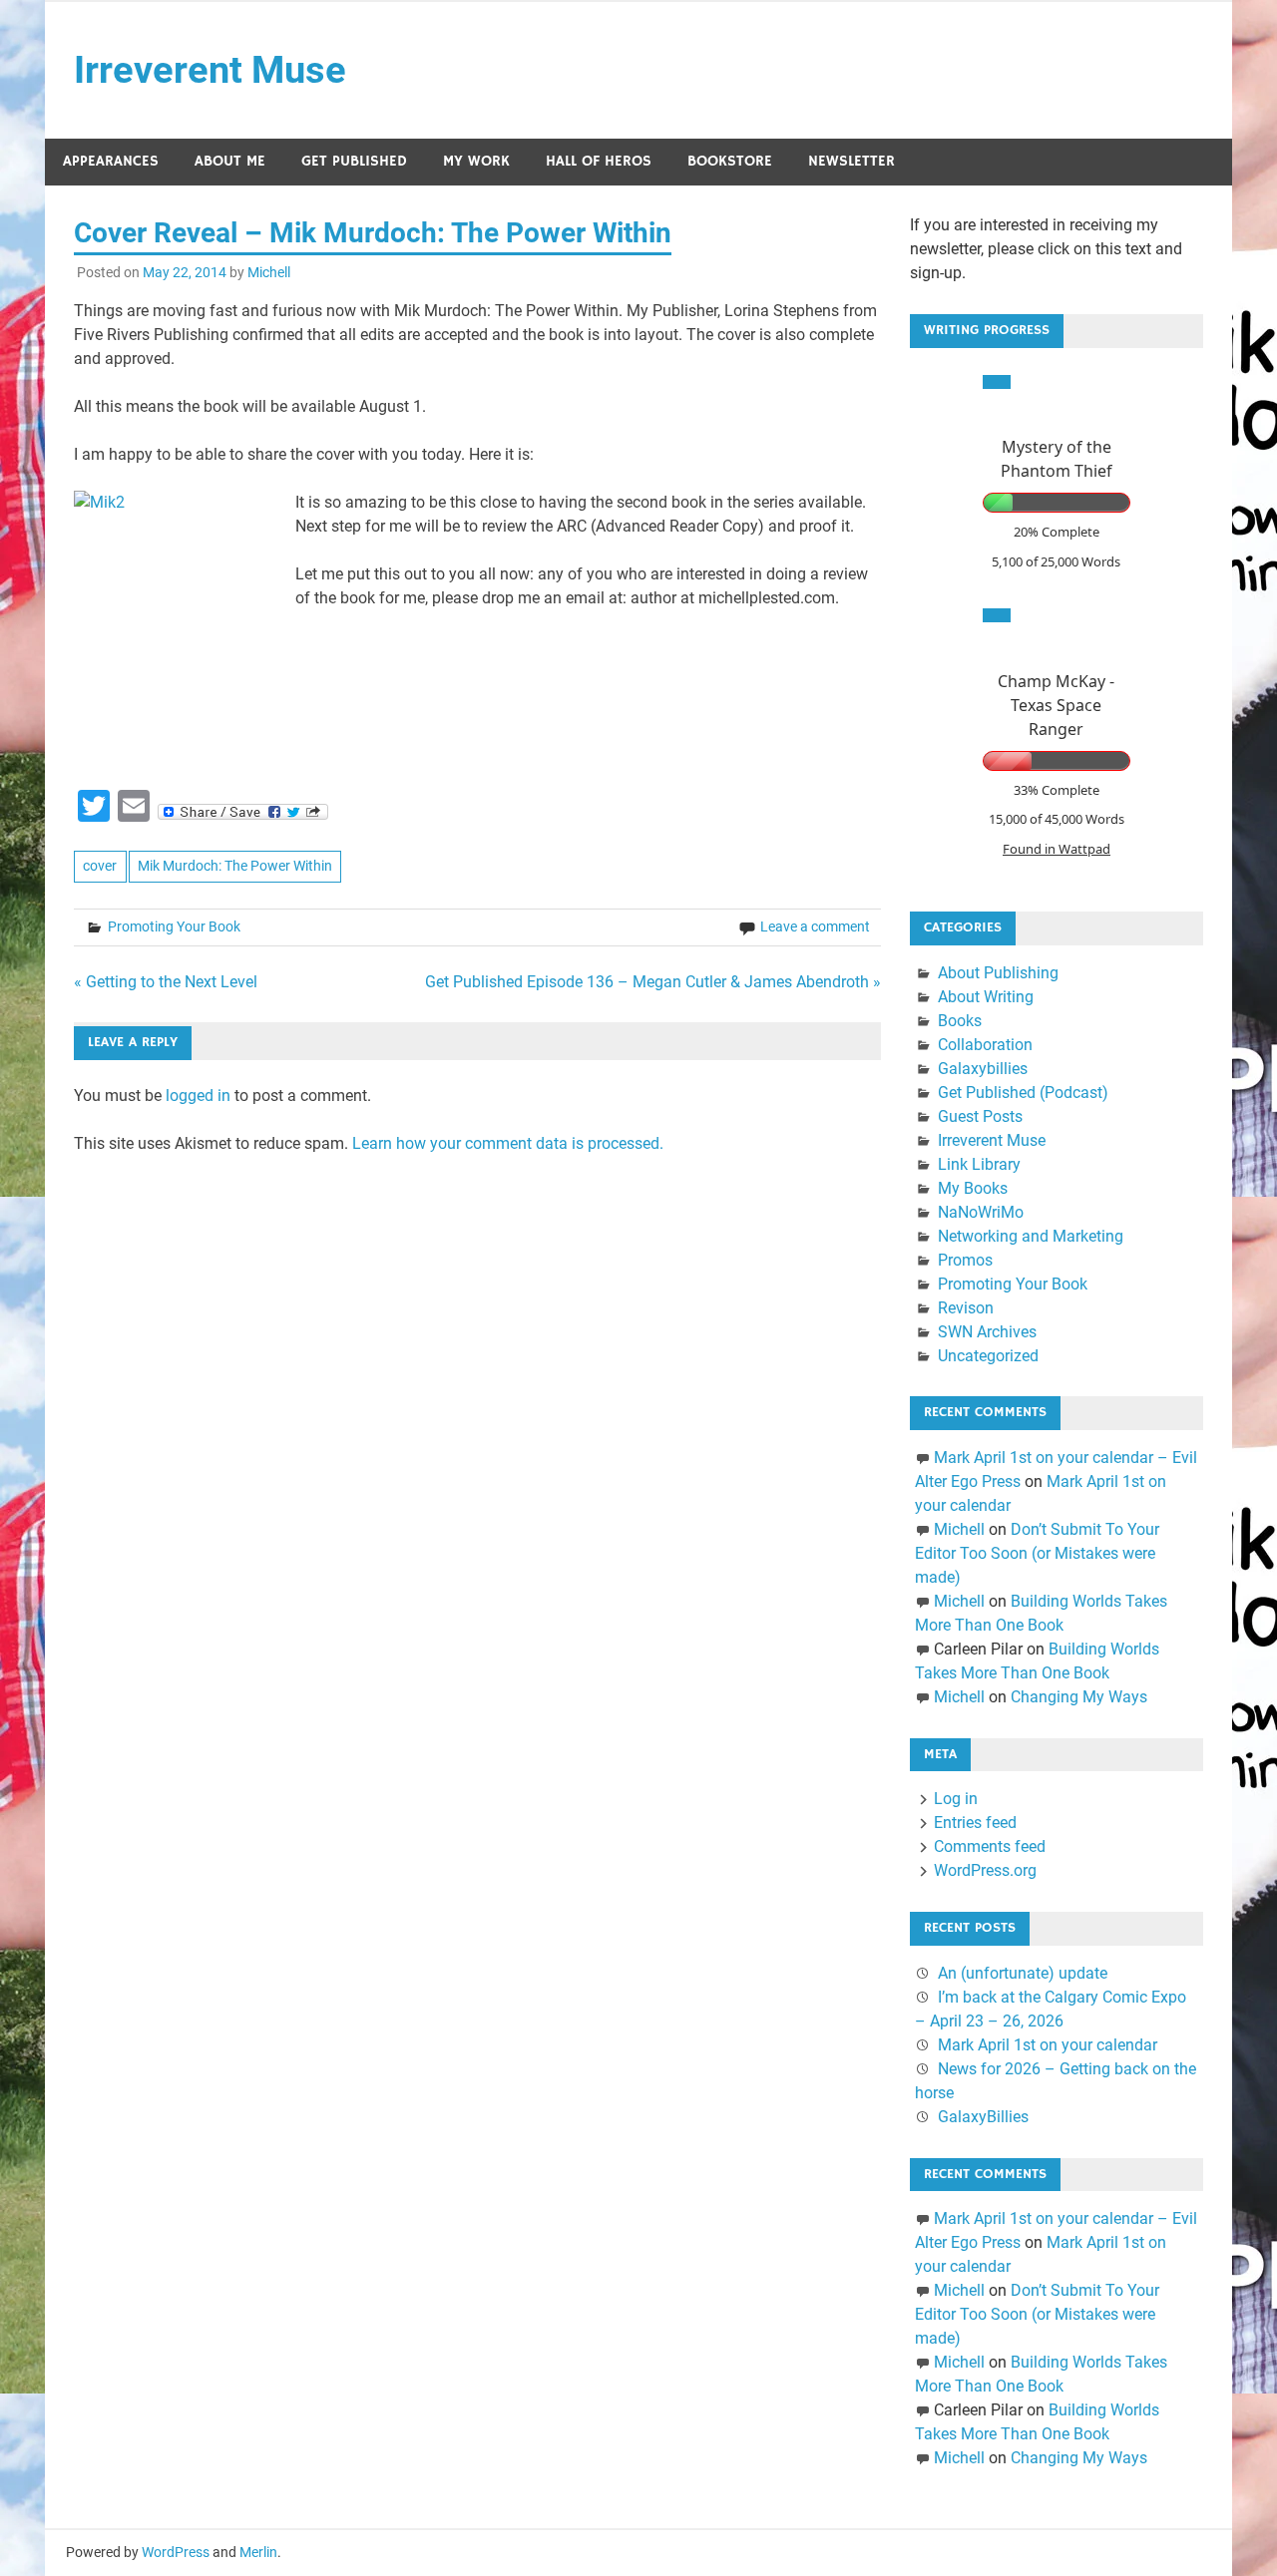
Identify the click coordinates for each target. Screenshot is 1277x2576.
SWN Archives (987, 1332)
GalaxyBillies (983, 2117)
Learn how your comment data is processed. (508, 1143)
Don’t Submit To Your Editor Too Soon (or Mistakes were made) (1037, 1553)
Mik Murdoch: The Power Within (235, 866)
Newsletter (851, 161)
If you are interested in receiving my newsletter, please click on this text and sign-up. (1046, 249)
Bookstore (730, 161)
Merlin (258, 2552)
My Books (973, 1188)
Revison (966, 1308)
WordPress (176, 2552)
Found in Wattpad (1057, 849)
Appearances (111, 161)
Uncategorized (988, 1356)
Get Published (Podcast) (1023, 1093)
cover (100, 866)
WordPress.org (985, 1870)
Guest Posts (980, 1116)
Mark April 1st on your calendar (1048, 2045)
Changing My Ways (1079, 1697)
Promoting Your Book (174, 926)
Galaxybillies (983, 1069)
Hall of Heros (599, 161)
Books (960, 1021)
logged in (198, 1096)
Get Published (354, 161)
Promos (965, 1260)
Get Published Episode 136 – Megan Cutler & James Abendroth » (653, 982)
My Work (476, 161)
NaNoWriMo (981, 1212)
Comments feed (990, 1846)
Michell (269, 272)
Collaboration (985, 1045)
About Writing (986, 997)
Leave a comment (815, 926)
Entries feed (975, 1823)
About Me (230, 161)
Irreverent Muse (210, 70)
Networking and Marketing (1031, 1236)
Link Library (979, 1164)
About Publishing (998, 973)
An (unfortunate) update (1023, 1973)
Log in (956, 1799)
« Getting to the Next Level (166, 982)
